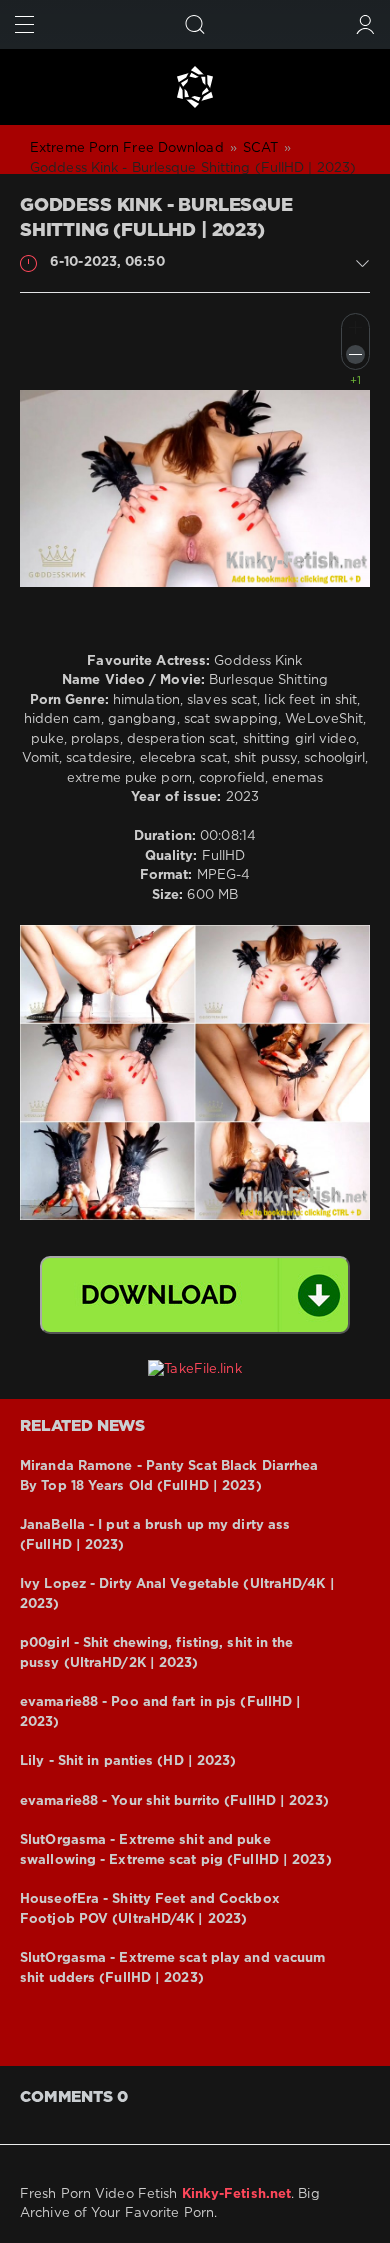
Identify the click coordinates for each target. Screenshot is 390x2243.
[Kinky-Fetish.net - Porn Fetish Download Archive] (195, 87)
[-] (355, 354)
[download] (195, 1295)
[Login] (365, 24)
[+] (355, 327)
